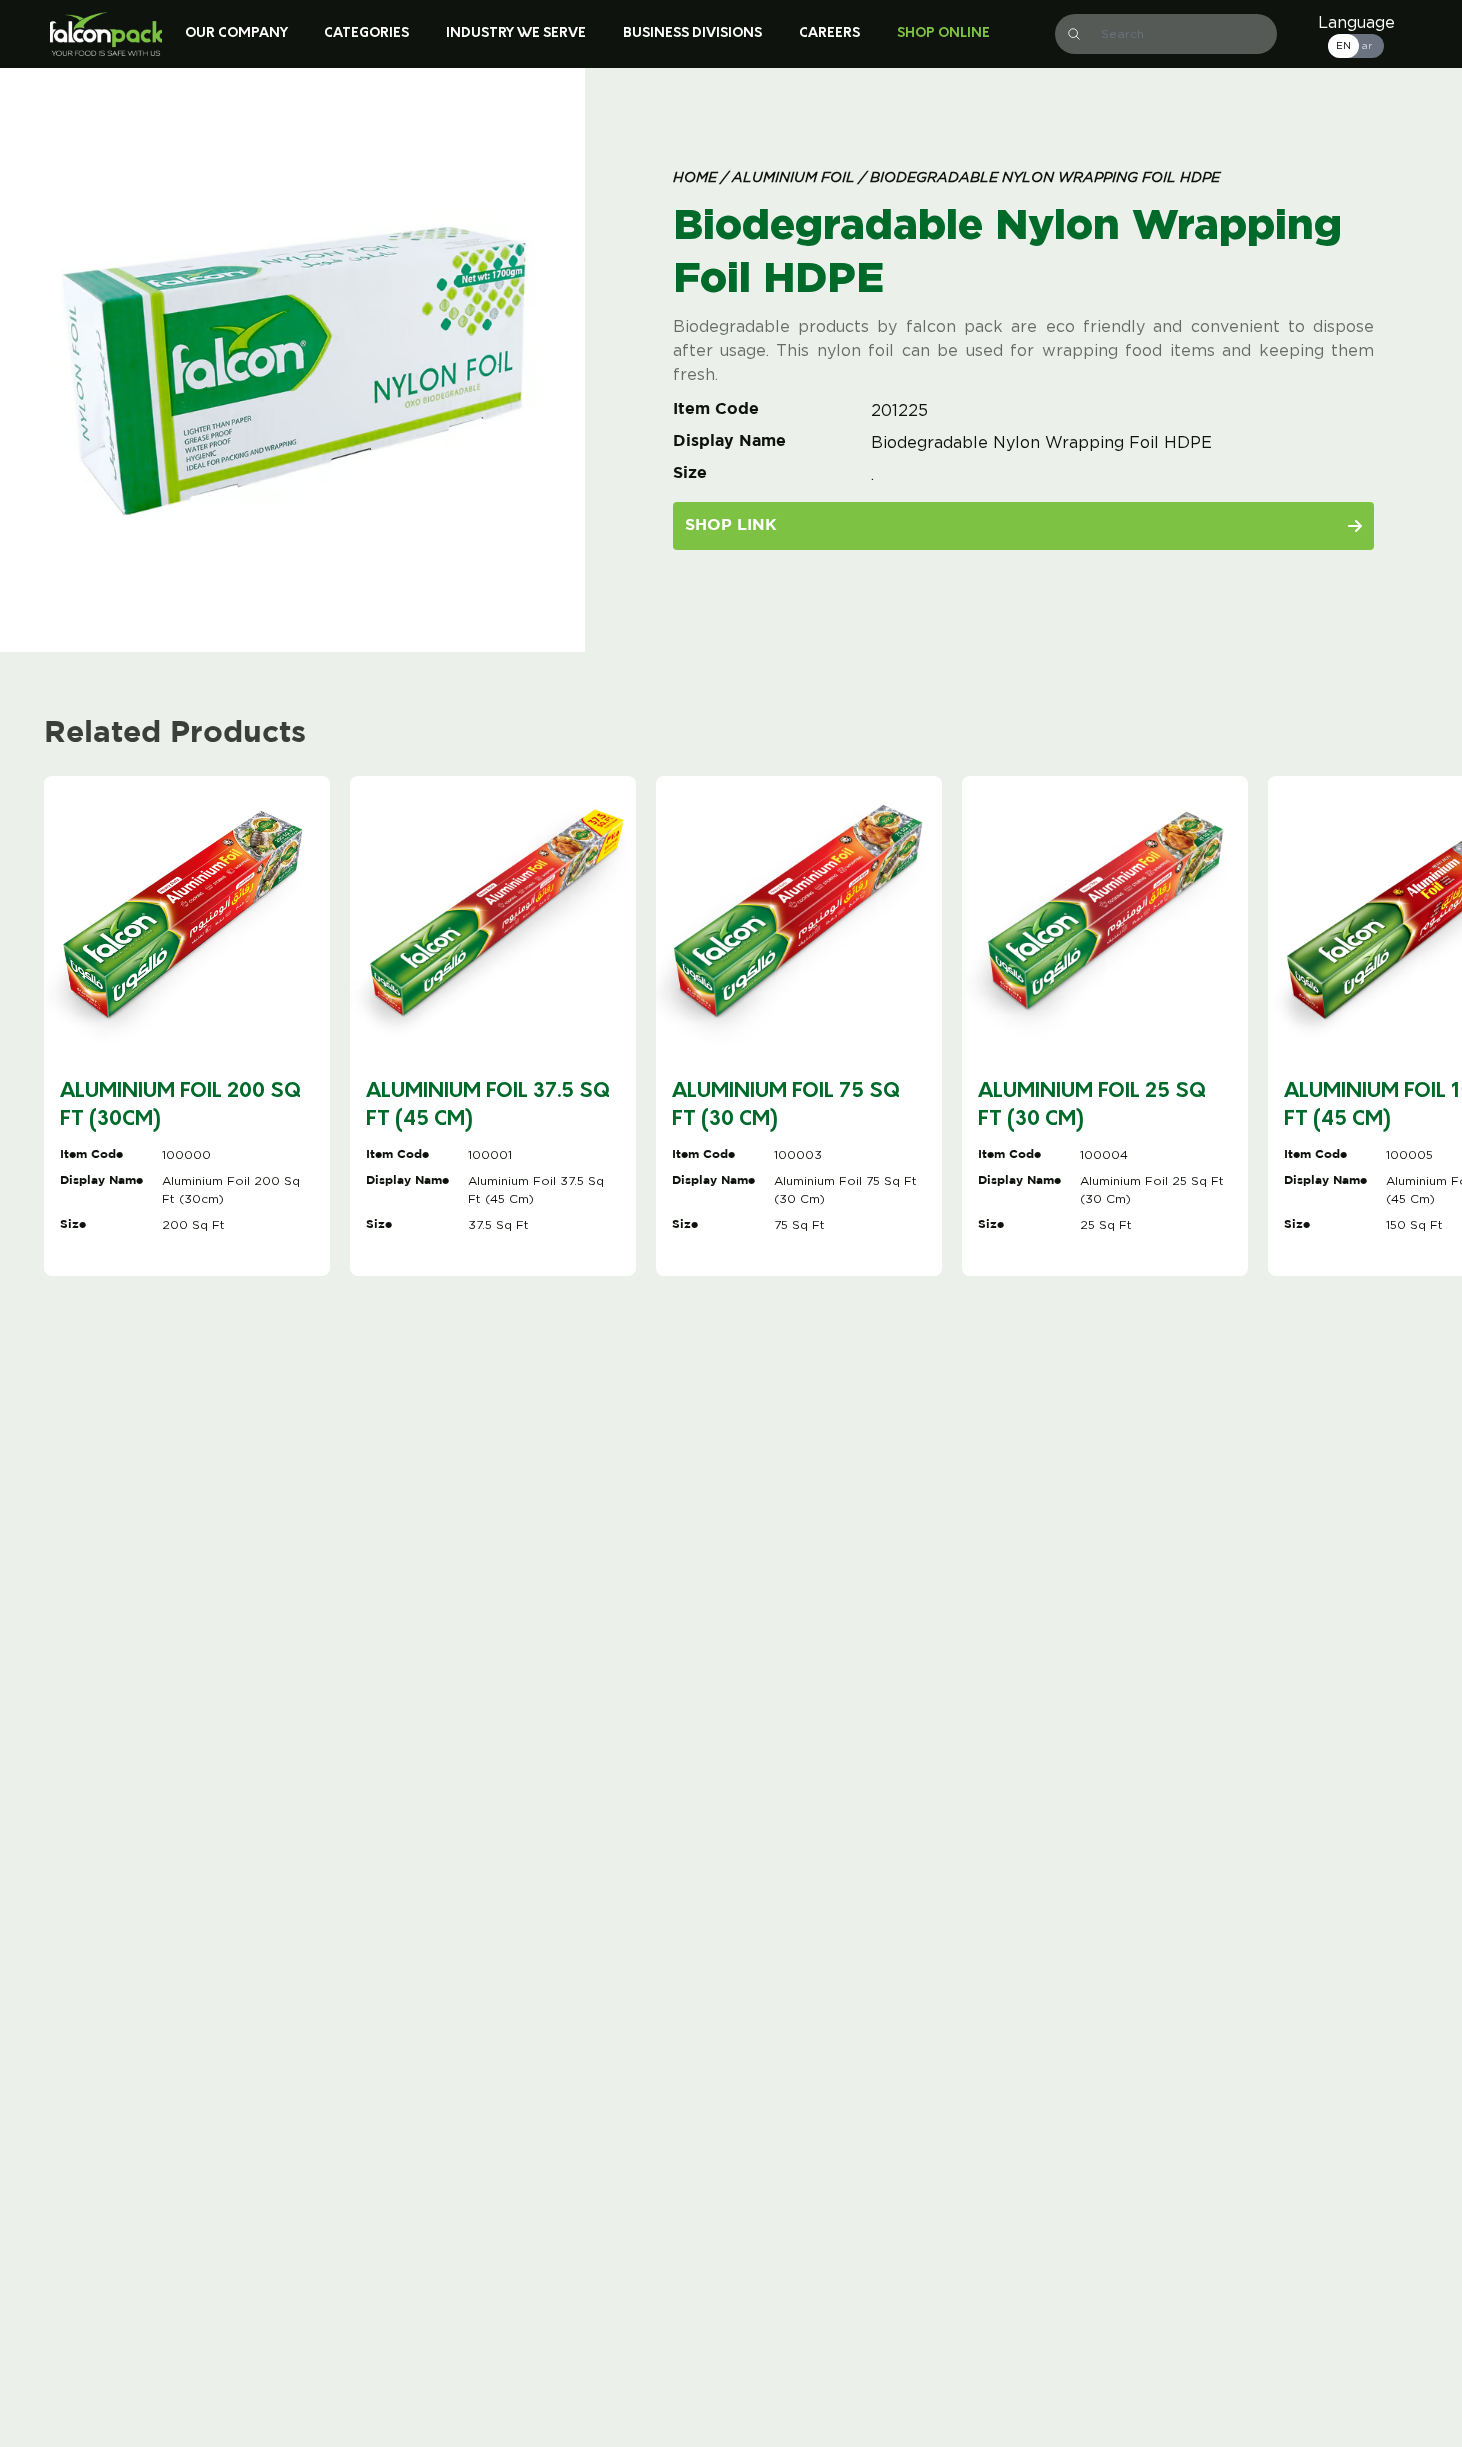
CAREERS (829, 33)
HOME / (700, 178)
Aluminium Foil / (797, 178)
